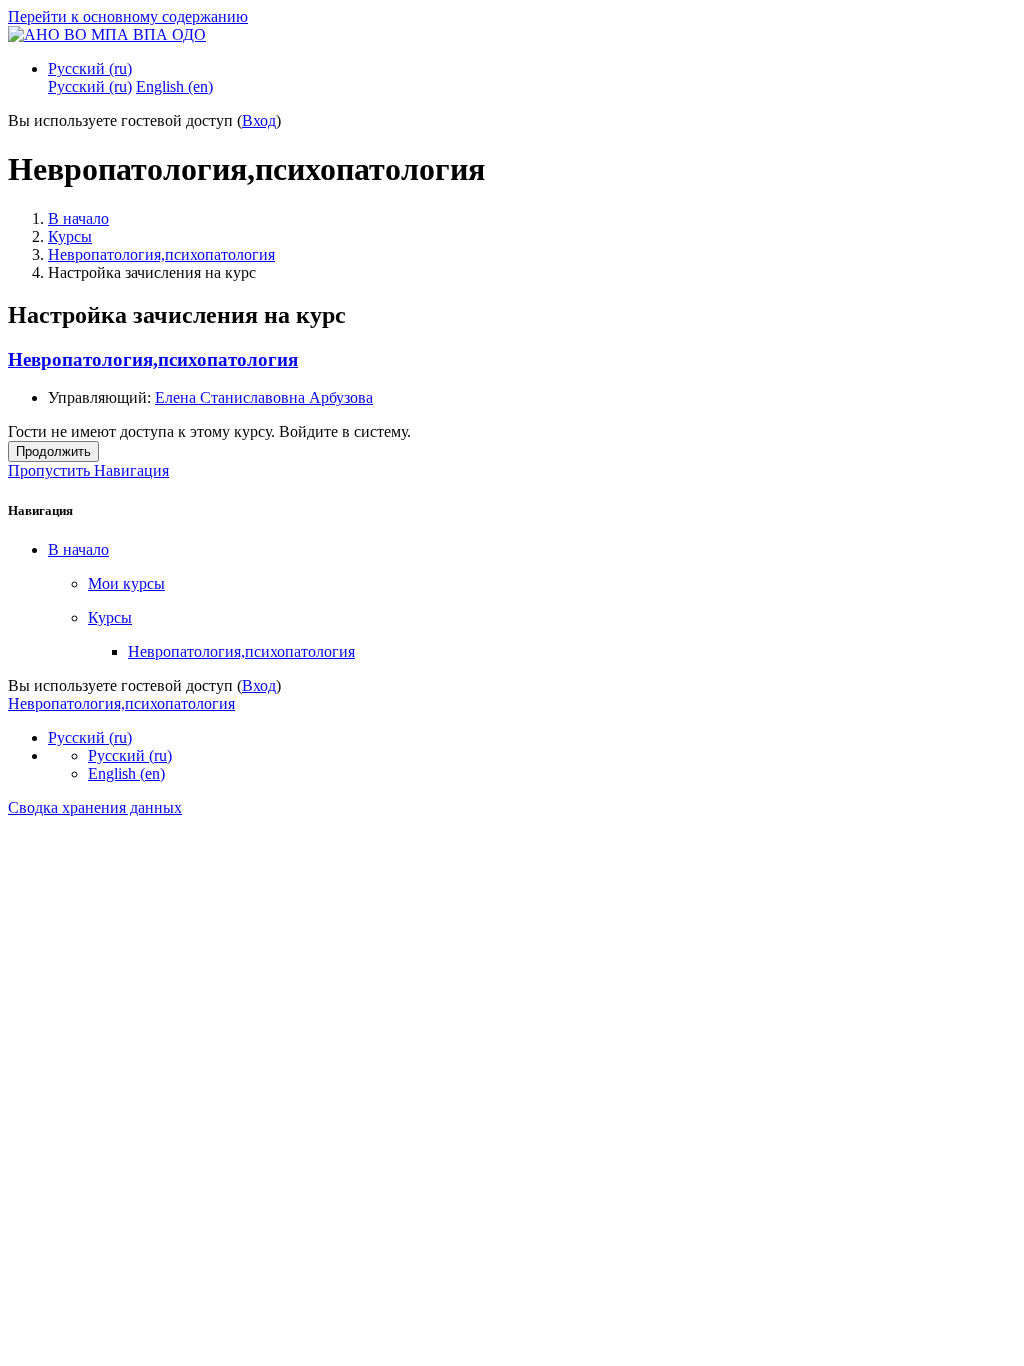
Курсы (70, 236)
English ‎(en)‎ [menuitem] (174, 86)
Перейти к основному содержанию (128, 16)
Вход (259, 120)
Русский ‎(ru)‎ (90, 68)
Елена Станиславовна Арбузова (264, 397)
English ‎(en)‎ (126, 773)
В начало (78, 218)
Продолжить (53, 451)
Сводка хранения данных (95, 807)
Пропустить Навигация (88, 470)
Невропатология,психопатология (161, 254)
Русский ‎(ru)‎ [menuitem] (90, 86)
